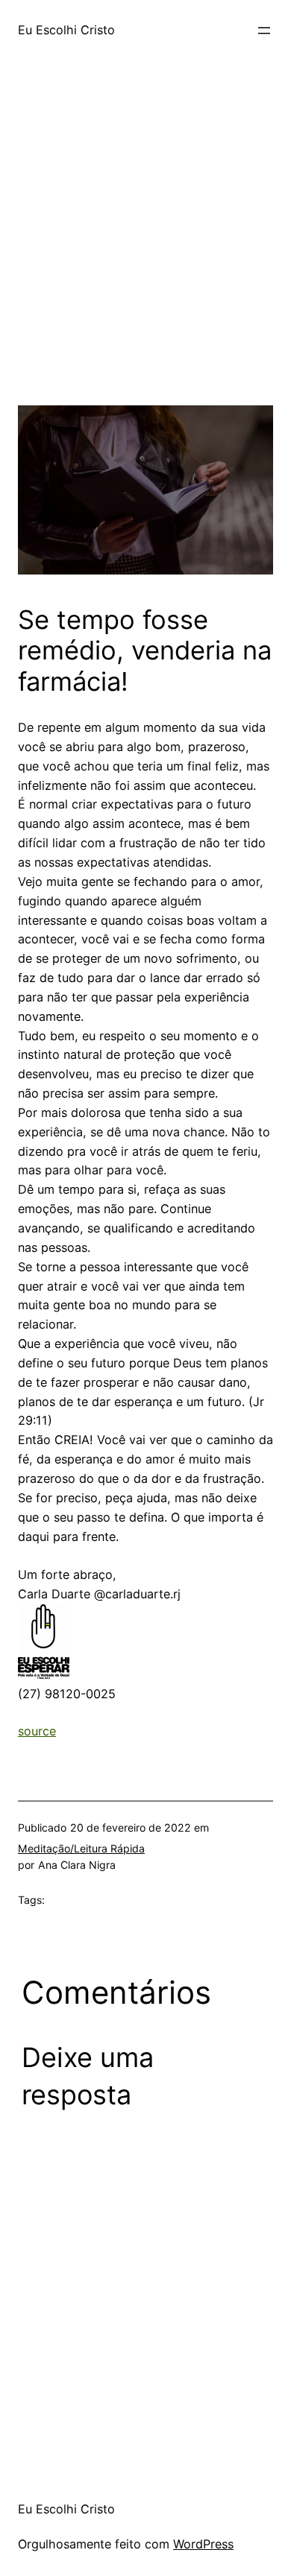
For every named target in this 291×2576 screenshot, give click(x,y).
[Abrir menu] (264, 31)
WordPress (203, 2544)
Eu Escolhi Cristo (66, 30)
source (37, 1731)
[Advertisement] (145, 260)
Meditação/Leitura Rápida (81, 1848)
